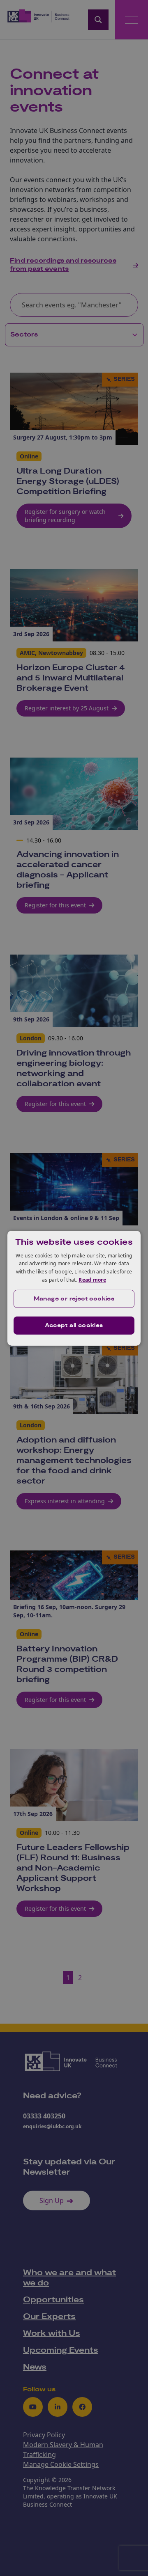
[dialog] (74, 1288)
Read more (92, 1280)
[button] (74, 1299)
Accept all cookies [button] (74, 1326)
